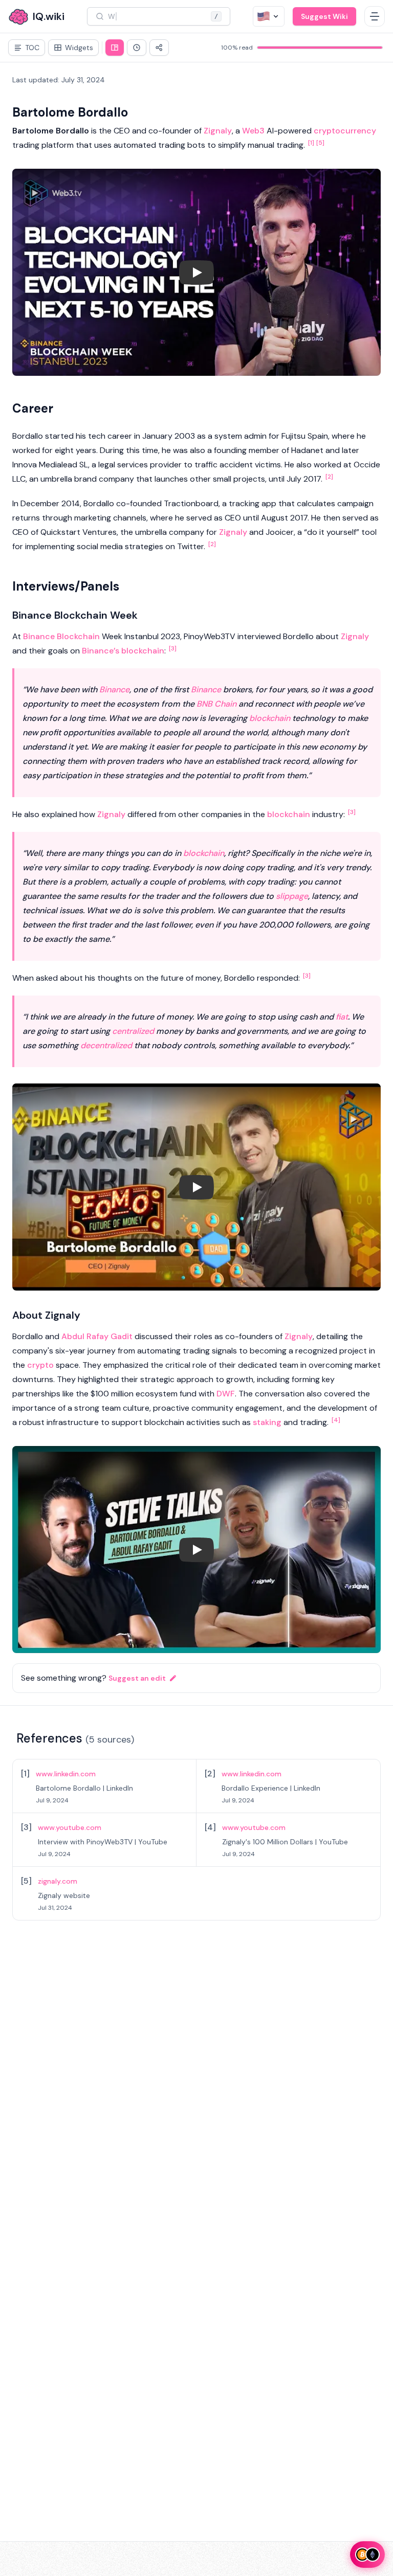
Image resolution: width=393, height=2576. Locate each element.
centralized (133, 1031)
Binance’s (101, 651)
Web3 (253, 131)
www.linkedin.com (66, 1774)
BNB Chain (216, 704)
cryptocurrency (345, 131)
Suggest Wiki (324, 16)
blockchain (143, 651)
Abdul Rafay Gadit (97, 1336)
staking (267, 1422)
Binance (39, 636)
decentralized (106, 1045)
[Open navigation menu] (375, 16)
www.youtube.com (70, 1827)
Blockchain (78, 636)
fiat (342, 1017)
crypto (40, 1365)
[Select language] (269, 16)
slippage (292, 896)
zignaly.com (58, 1881)
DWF (226, 1394)
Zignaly (218, 131)
